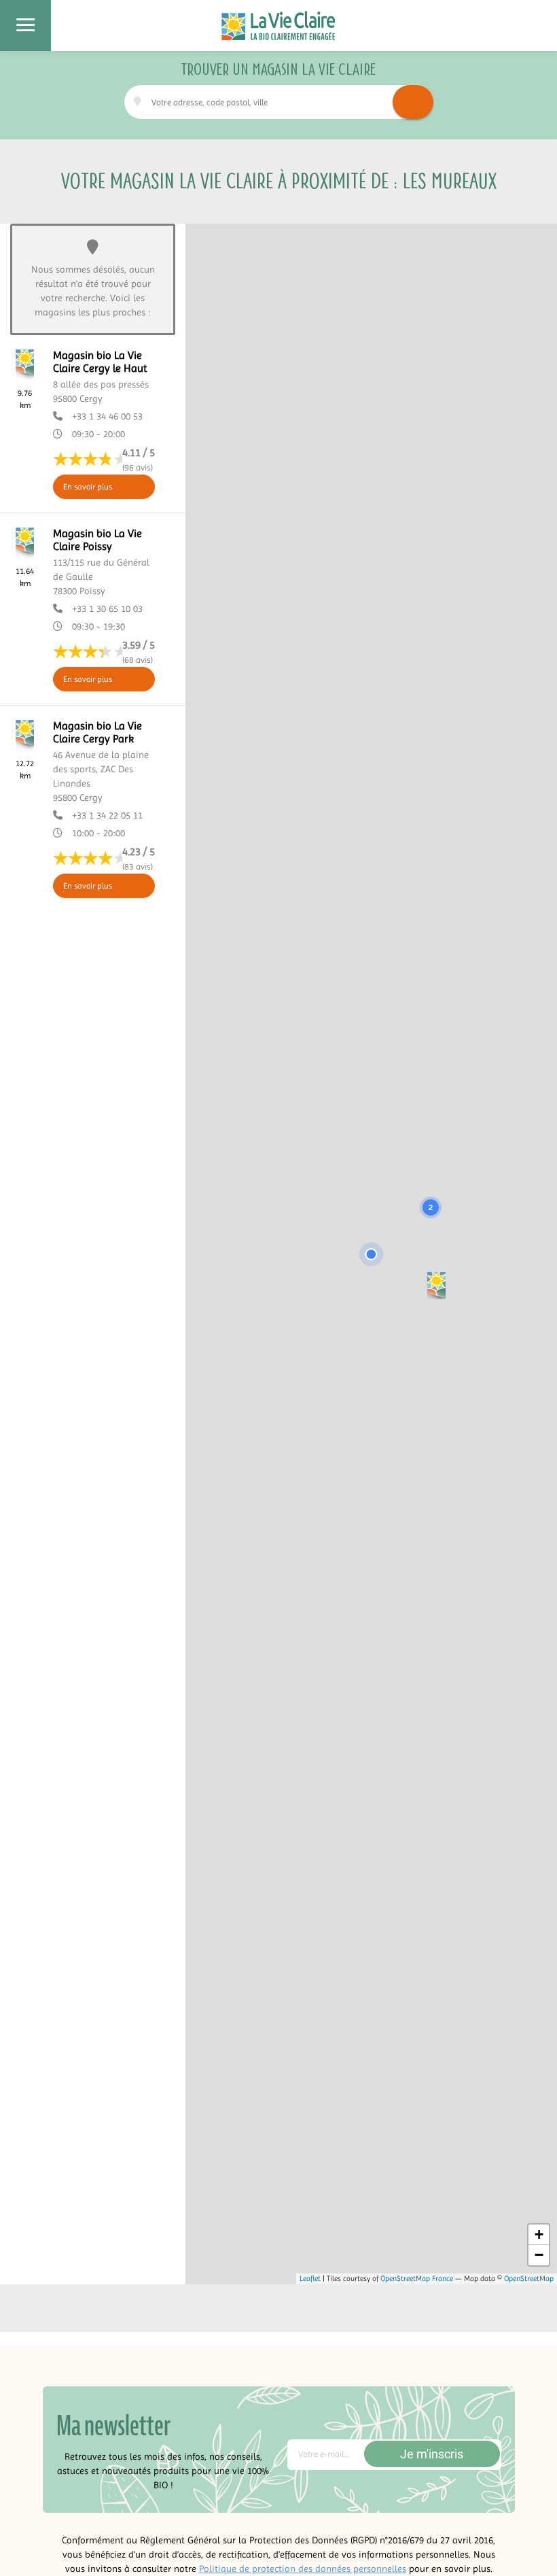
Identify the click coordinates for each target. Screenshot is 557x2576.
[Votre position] (371, 1254)
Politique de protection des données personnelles (303, 2569)
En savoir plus (88, 487)
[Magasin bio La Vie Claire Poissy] (436, 1285)
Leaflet (310, 2279)
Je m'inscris (432, 2454)
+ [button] (539, 2234)
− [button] (539, 2255)
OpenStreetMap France (417, 2279)
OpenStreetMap (529, 2279)
